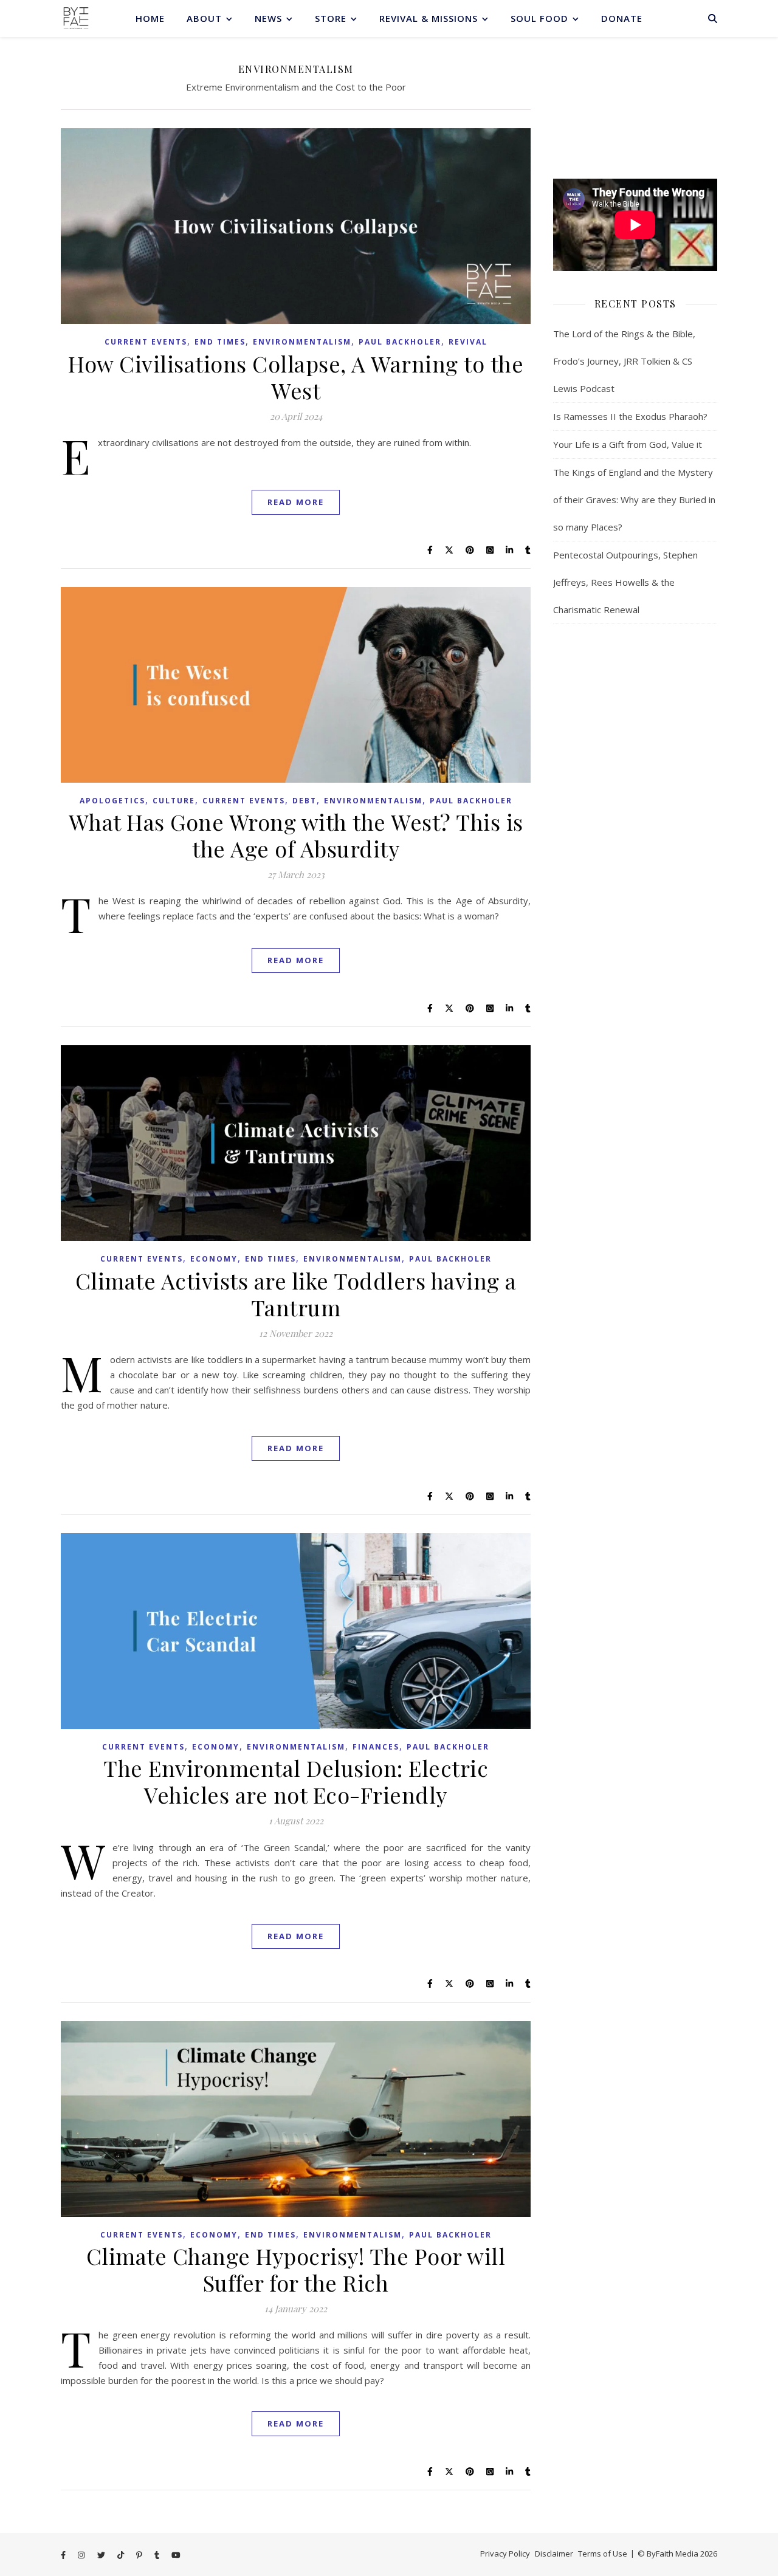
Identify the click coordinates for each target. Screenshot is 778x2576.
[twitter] (102, 2555)
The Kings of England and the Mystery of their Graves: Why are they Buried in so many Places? (634, 500)
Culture (174, 801)
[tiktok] (122, 2555)
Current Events (146, 342)
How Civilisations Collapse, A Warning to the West (296, 377)
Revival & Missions (429, 18)
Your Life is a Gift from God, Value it (628, 444)
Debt (305, 801)
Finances (376, 1747)
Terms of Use (603, 2554)
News (268, 18)
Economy (214, 1259)
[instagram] (82, 2555)
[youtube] (176, 2555)
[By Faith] (76, 18)
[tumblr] (158, 2555)
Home (150, 18)
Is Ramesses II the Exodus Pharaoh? (630, 416)
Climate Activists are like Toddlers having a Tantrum (296, 1294)
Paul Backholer (400, 342)
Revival (468, 342)
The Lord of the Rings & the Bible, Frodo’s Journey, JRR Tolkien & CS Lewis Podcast (624, 361)
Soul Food (539, 18)
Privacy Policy (505, 2554)
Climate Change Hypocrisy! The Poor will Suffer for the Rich (296, 2269)
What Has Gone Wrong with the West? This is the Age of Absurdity (296, 835)
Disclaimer (554, 2554)
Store (331, 18)
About (204, 18)
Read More (296, 502)
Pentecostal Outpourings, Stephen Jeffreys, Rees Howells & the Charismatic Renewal (625, 582)
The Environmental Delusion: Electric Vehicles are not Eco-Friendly (296, 1781)
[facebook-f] (64, 2555)
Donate (622, 18)
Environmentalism (302, 342)
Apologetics (112, 801)
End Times (220, 342)
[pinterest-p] (140, 2555)
